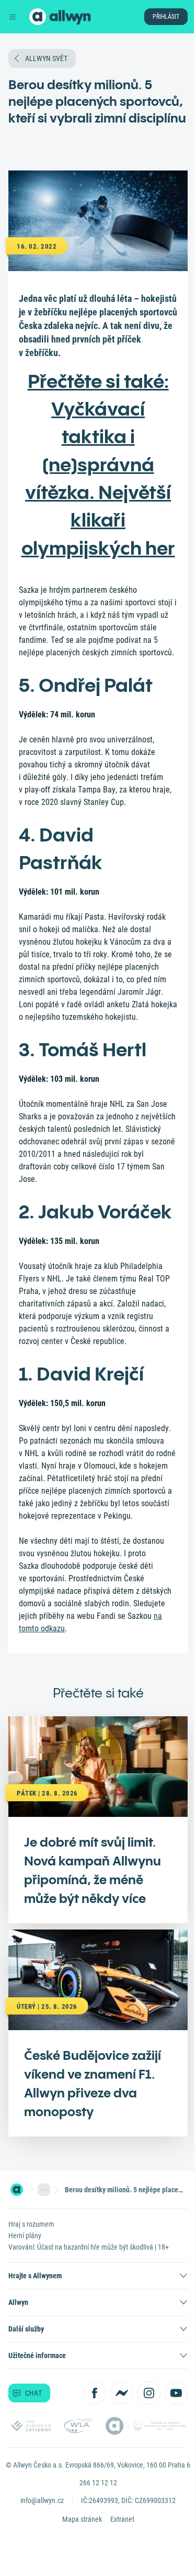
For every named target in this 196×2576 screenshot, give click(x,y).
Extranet (122, 2519)
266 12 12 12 (98, 2483)
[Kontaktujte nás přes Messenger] (122, 2393)
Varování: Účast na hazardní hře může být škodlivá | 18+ (89, 2247)
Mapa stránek (82, 2519)
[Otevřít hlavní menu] (13, 17)
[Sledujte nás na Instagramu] (149, 2393)
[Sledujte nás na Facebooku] (95, 2393)
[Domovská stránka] (17, 2190)
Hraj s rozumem (31, 2224)
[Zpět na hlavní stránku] (38, 17)
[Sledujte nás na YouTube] (176, 2393)
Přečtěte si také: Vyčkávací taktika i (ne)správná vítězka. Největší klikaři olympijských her (98, 465)
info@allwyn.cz (42, 2500)
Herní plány (25, 2236)
